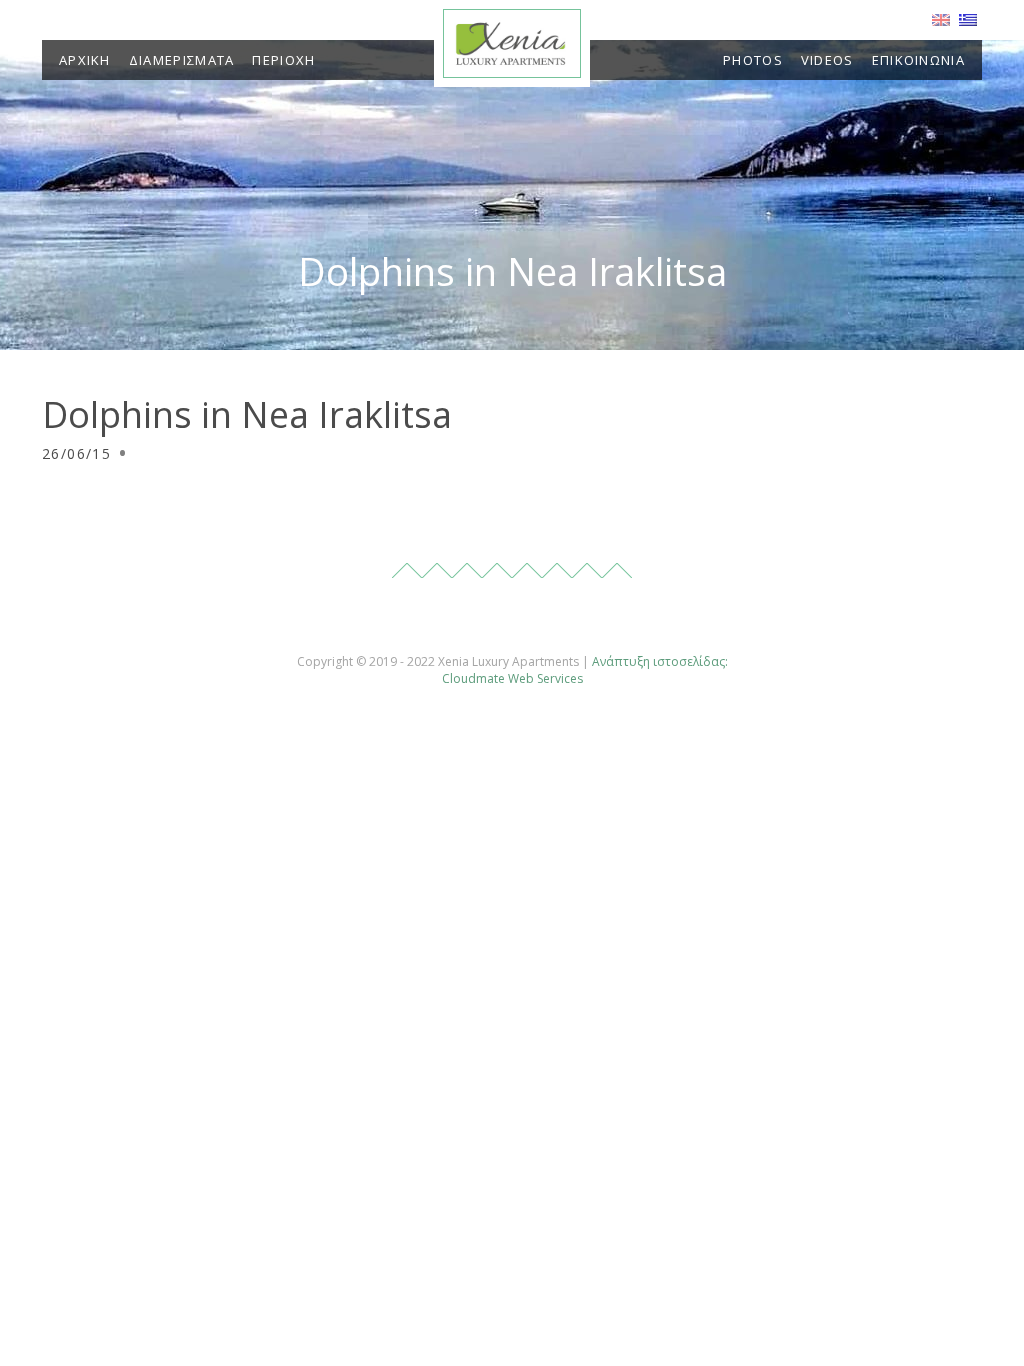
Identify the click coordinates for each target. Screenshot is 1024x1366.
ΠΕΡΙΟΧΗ (283, 60)
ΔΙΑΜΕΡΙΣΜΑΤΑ (182, 60)
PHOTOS (753, 60)
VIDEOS (827, 60)
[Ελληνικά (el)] (968, 18)
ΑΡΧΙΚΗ (85, 60)
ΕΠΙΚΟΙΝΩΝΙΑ (918, 60)
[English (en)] (941, 18)
